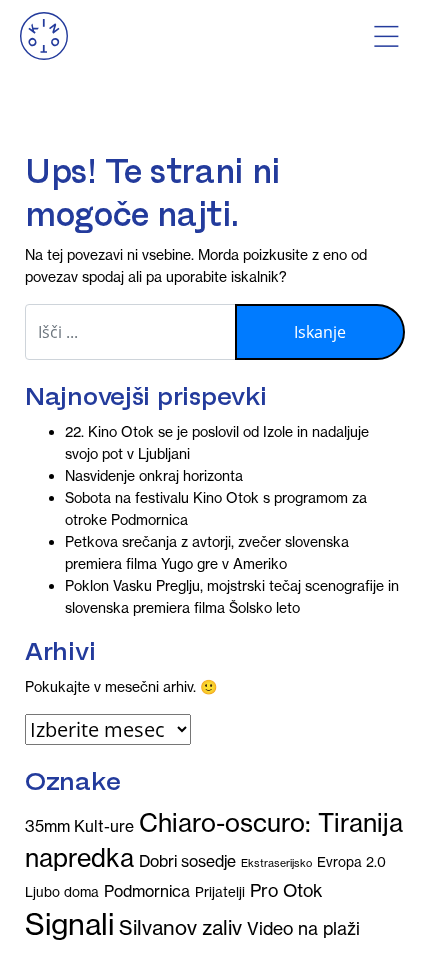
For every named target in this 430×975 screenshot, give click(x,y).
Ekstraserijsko (276, 863)
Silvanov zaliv (180, 927)
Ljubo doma (62, 892)
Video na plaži (303, 929)
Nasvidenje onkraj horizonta (154, 476)
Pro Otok (286, 891)
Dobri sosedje (187, 861)
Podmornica (147, 891)
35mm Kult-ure (79, 826)
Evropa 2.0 (351, 862)
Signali (69, 924)
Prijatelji (220, 892)
